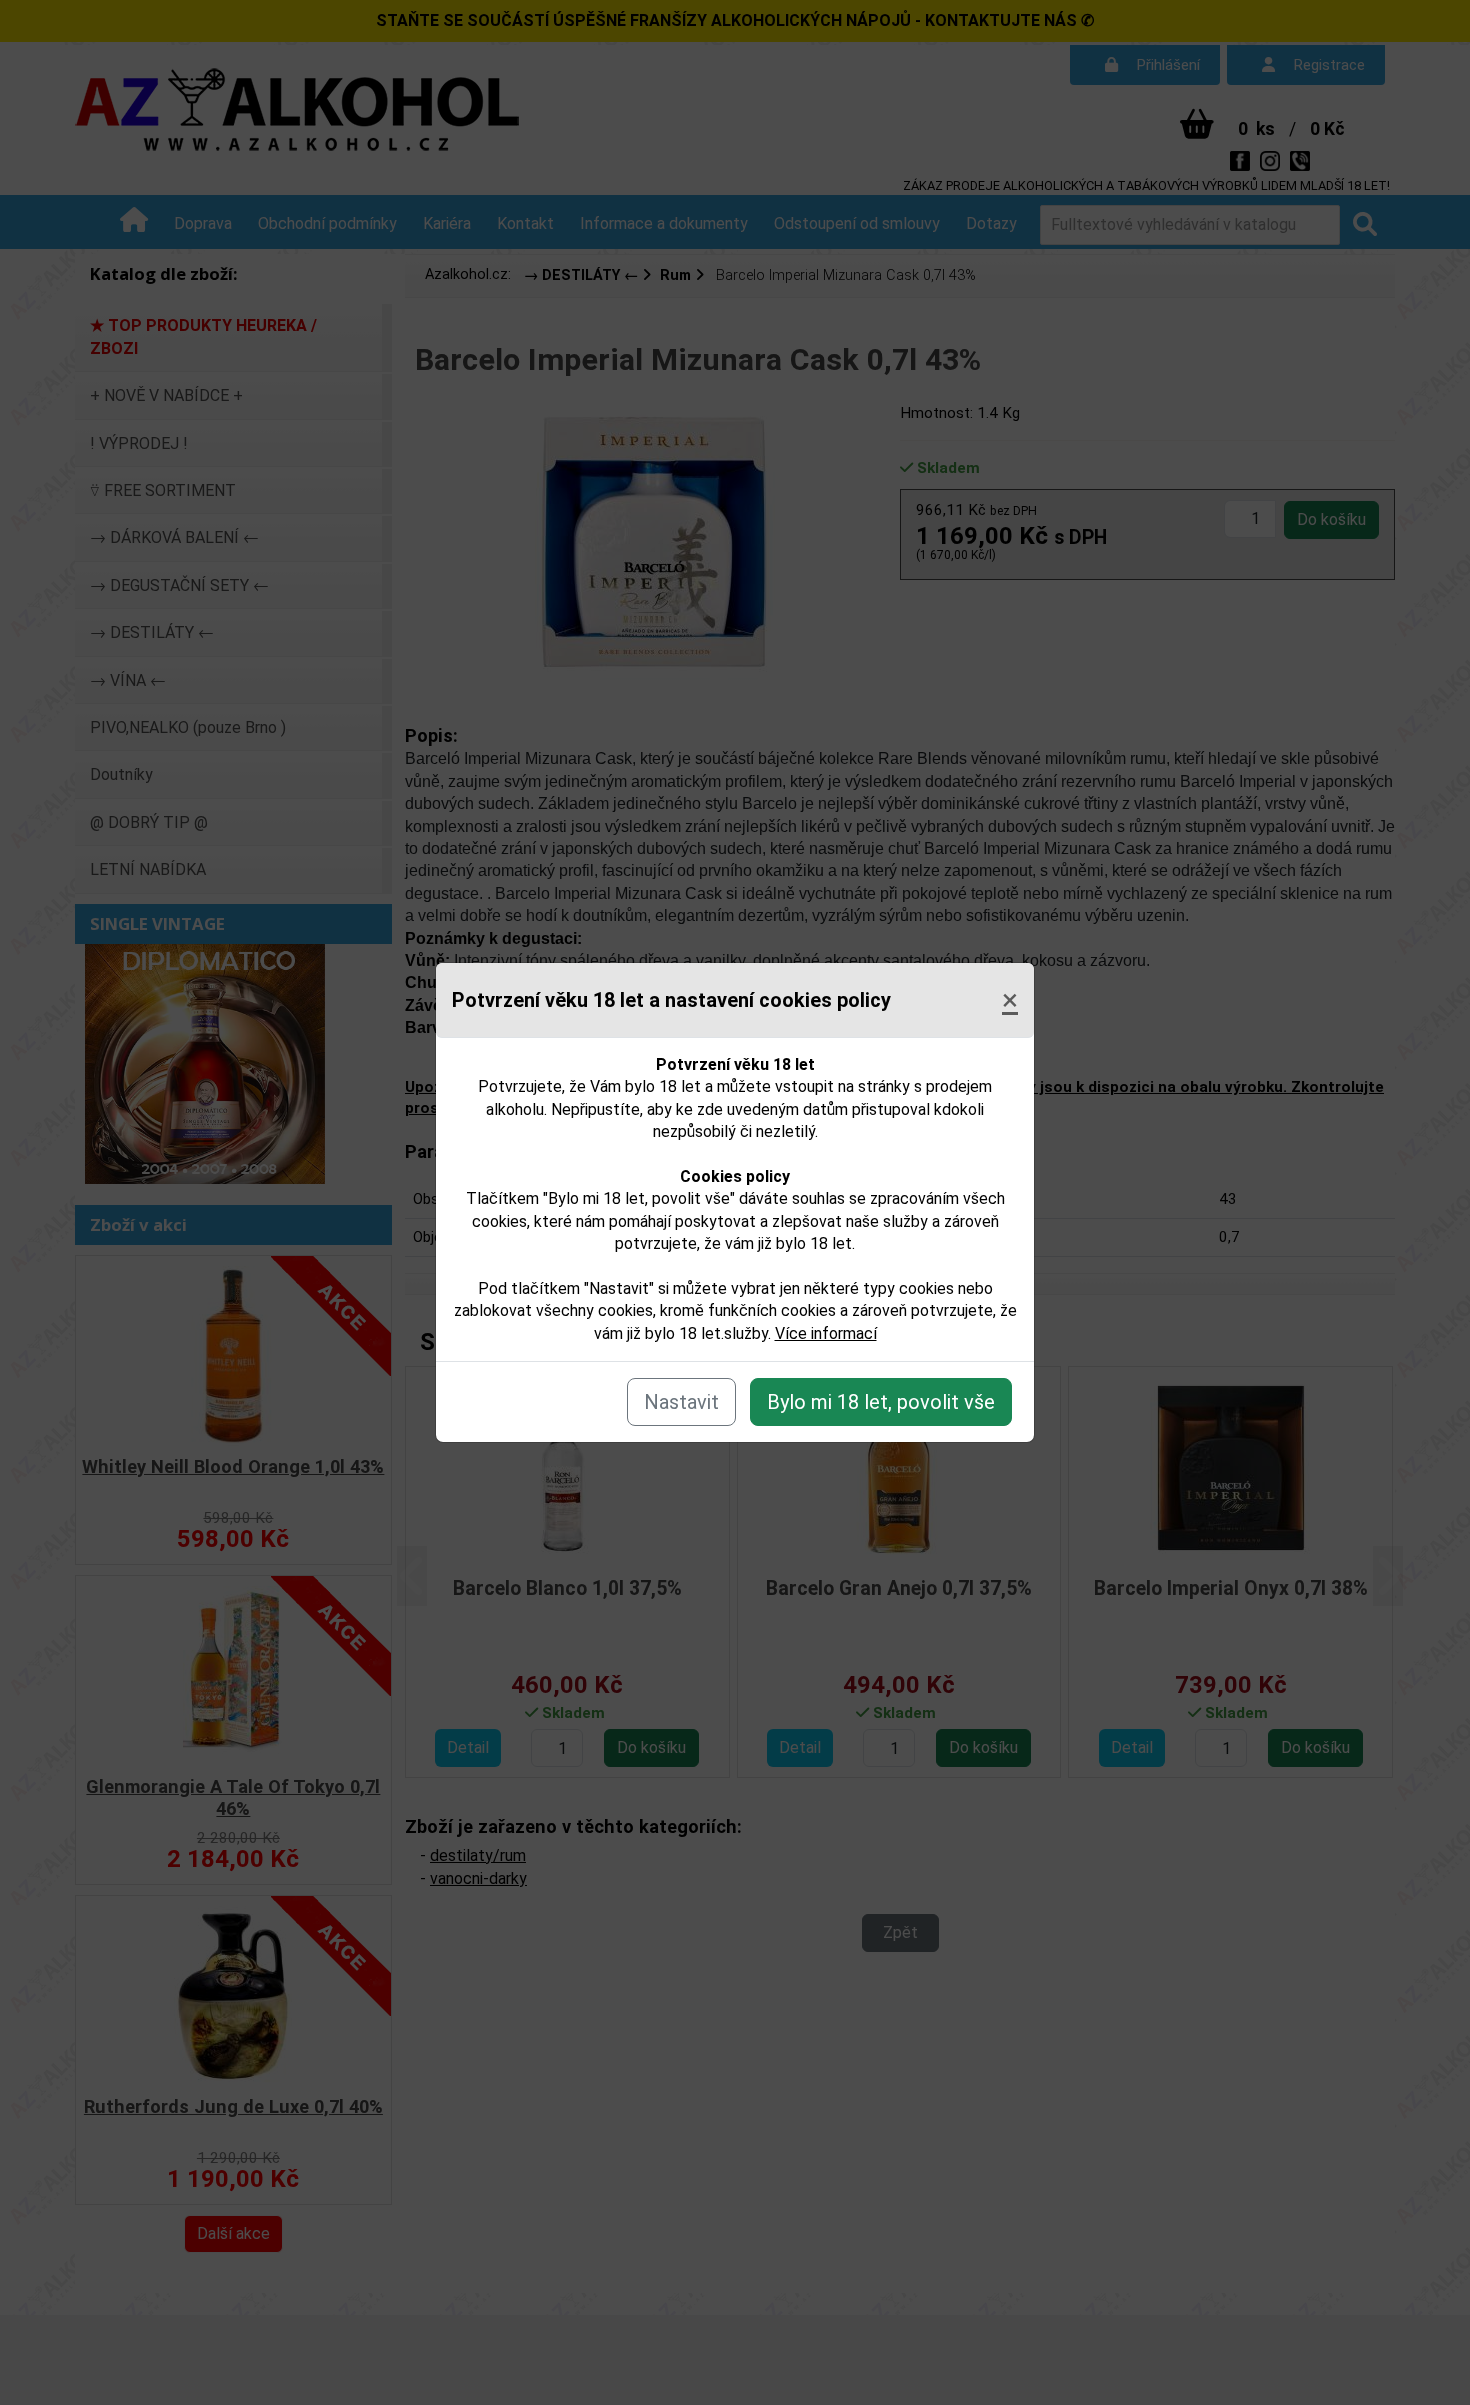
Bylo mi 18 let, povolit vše (881, 1402)
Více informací (826, 1333)
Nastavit (681, 1402)
